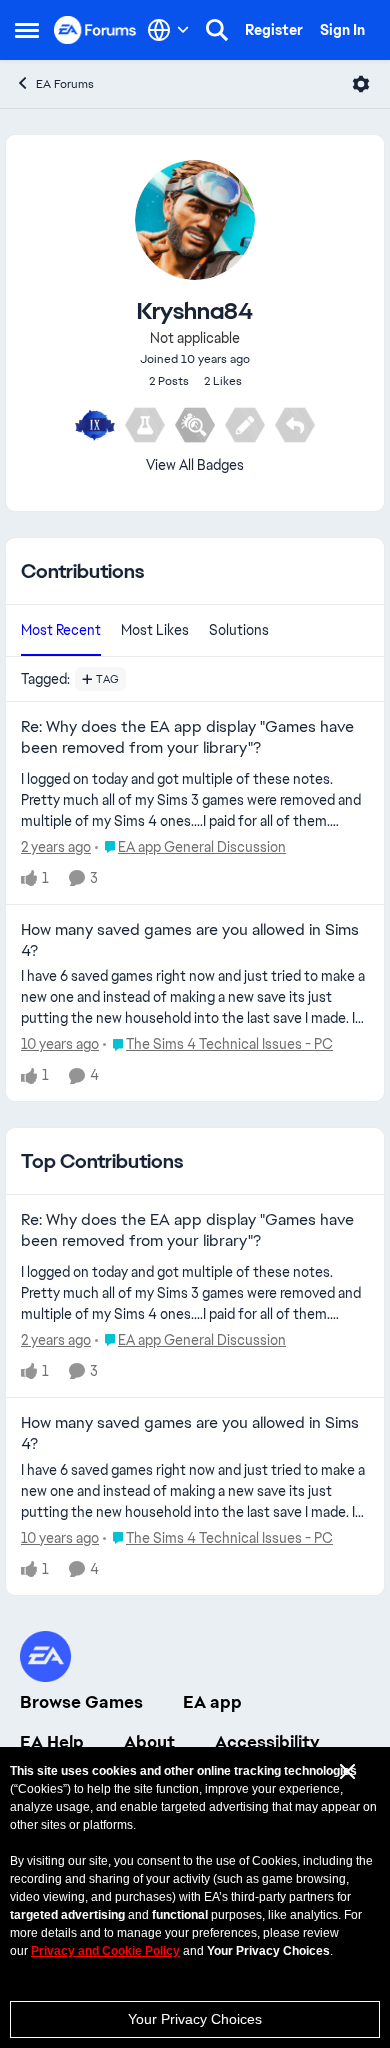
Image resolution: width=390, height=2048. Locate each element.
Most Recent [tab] (61, 630)
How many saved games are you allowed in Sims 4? (190, 940)
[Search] (217, 30)
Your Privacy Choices (195, 2019)
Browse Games (81, 1702)
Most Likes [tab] (155, 630)
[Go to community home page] (95, 29)
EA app (212, 1702)
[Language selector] (168, 30)
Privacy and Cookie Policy (105, 1951)
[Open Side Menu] (27, 30)
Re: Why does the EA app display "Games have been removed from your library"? (187, 737)
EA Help (52, 1742)
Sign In (342, 30)
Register (274, 30)
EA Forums (65, 84)
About (149, 1742)
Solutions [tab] (239, 630)
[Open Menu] (361, 84)
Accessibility (267, 1742)
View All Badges (195, 465)
